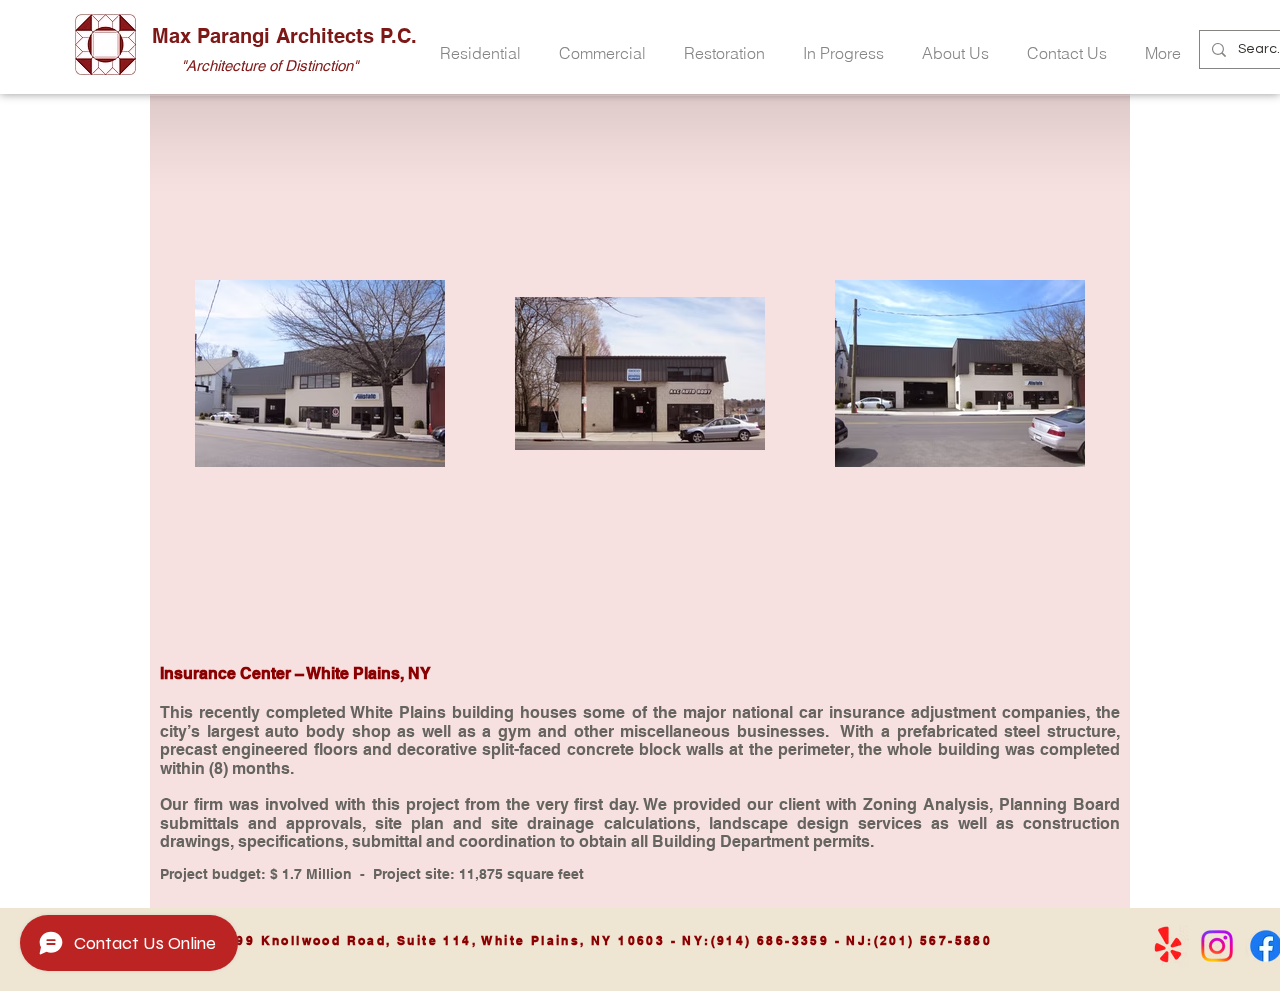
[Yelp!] (1168, 946)
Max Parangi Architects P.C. (284, 36)
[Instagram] (1217, 946)
